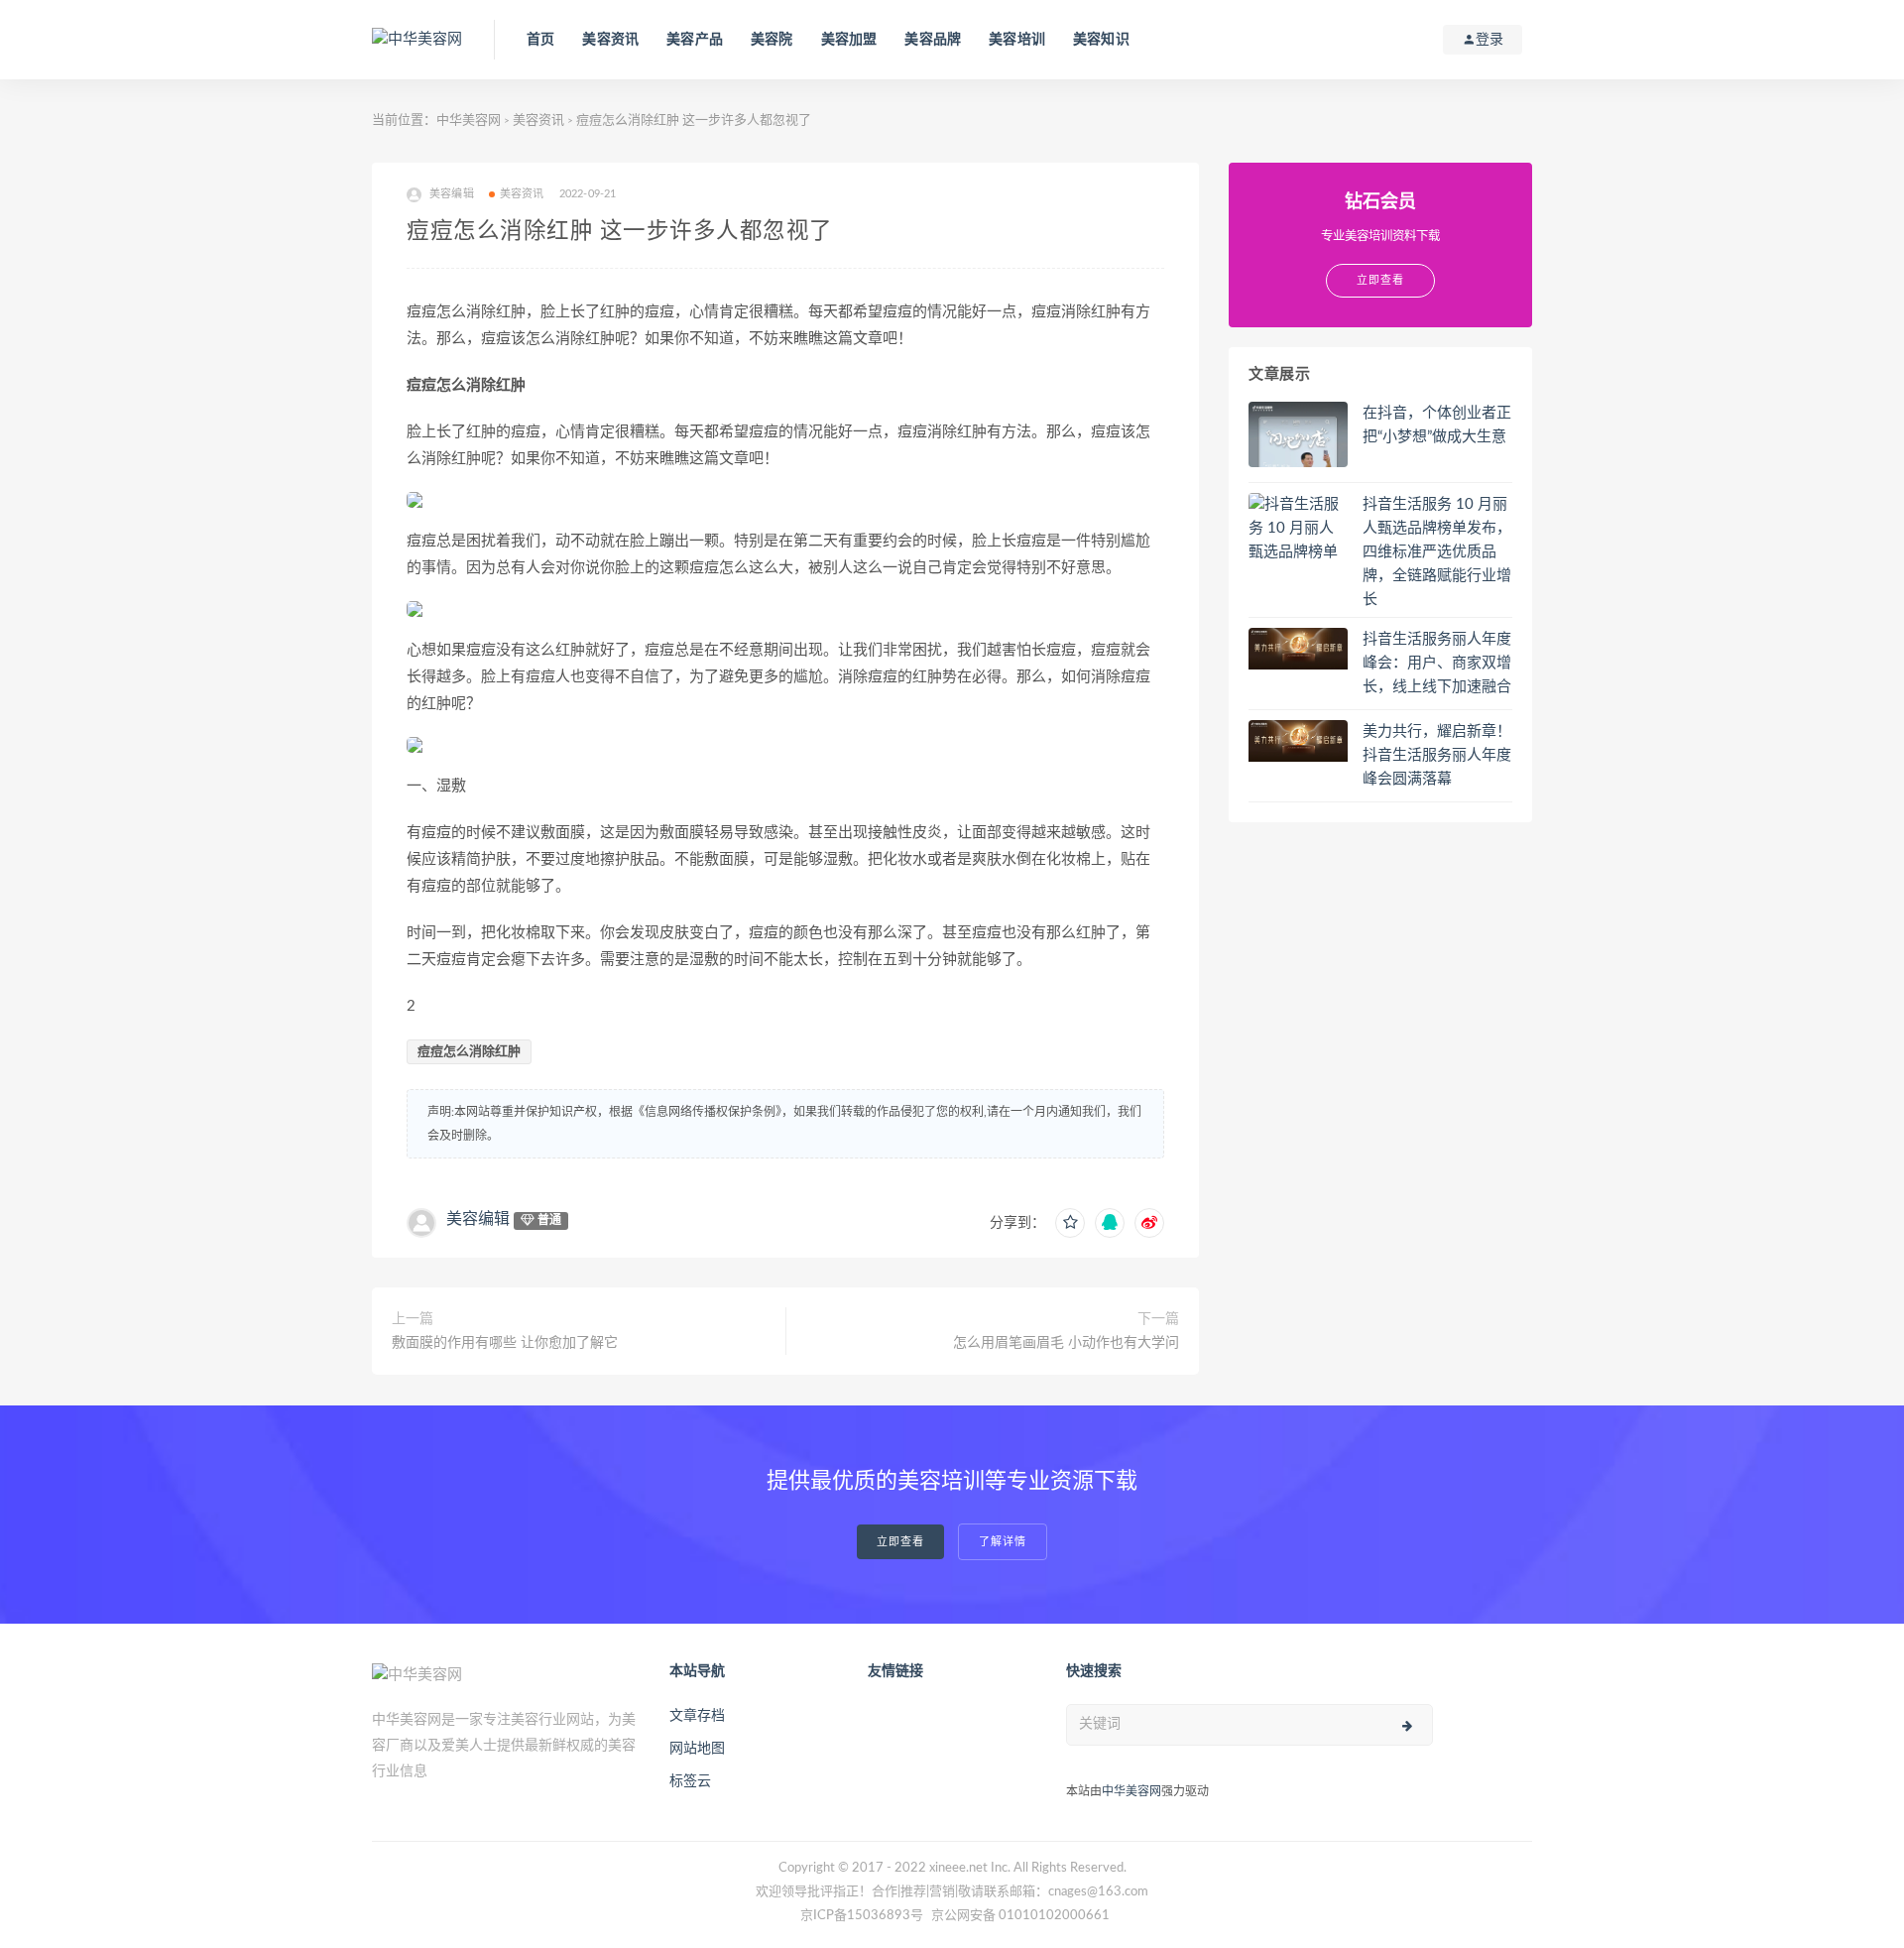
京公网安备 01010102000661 (1020, 1916)
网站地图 (697, 1749)
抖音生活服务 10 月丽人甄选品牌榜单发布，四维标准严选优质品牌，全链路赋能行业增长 (1437, 552)
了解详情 (1003, 1542)
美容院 (772, 40)
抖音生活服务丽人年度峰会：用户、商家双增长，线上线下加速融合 (1437, 663)
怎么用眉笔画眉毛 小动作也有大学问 (1066, 1343)
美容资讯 (610, 40)
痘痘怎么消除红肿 (469, 1052)
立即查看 (900, 1542)
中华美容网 (469, 121)
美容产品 (695, 40)
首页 (540, 40)
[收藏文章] (1070, 1223)
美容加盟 (849, 40)
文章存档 (697, 1716)
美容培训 (1017, 40)
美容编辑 (478, 1219)
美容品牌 (933, 40)
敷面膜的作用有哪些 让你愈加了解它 (505, 1343)
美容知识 (1101, 40)
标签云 (690, 1781)
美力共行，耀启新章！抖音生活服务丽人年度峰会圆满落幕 (1437, 755)
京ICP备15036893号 (862, 1916)
